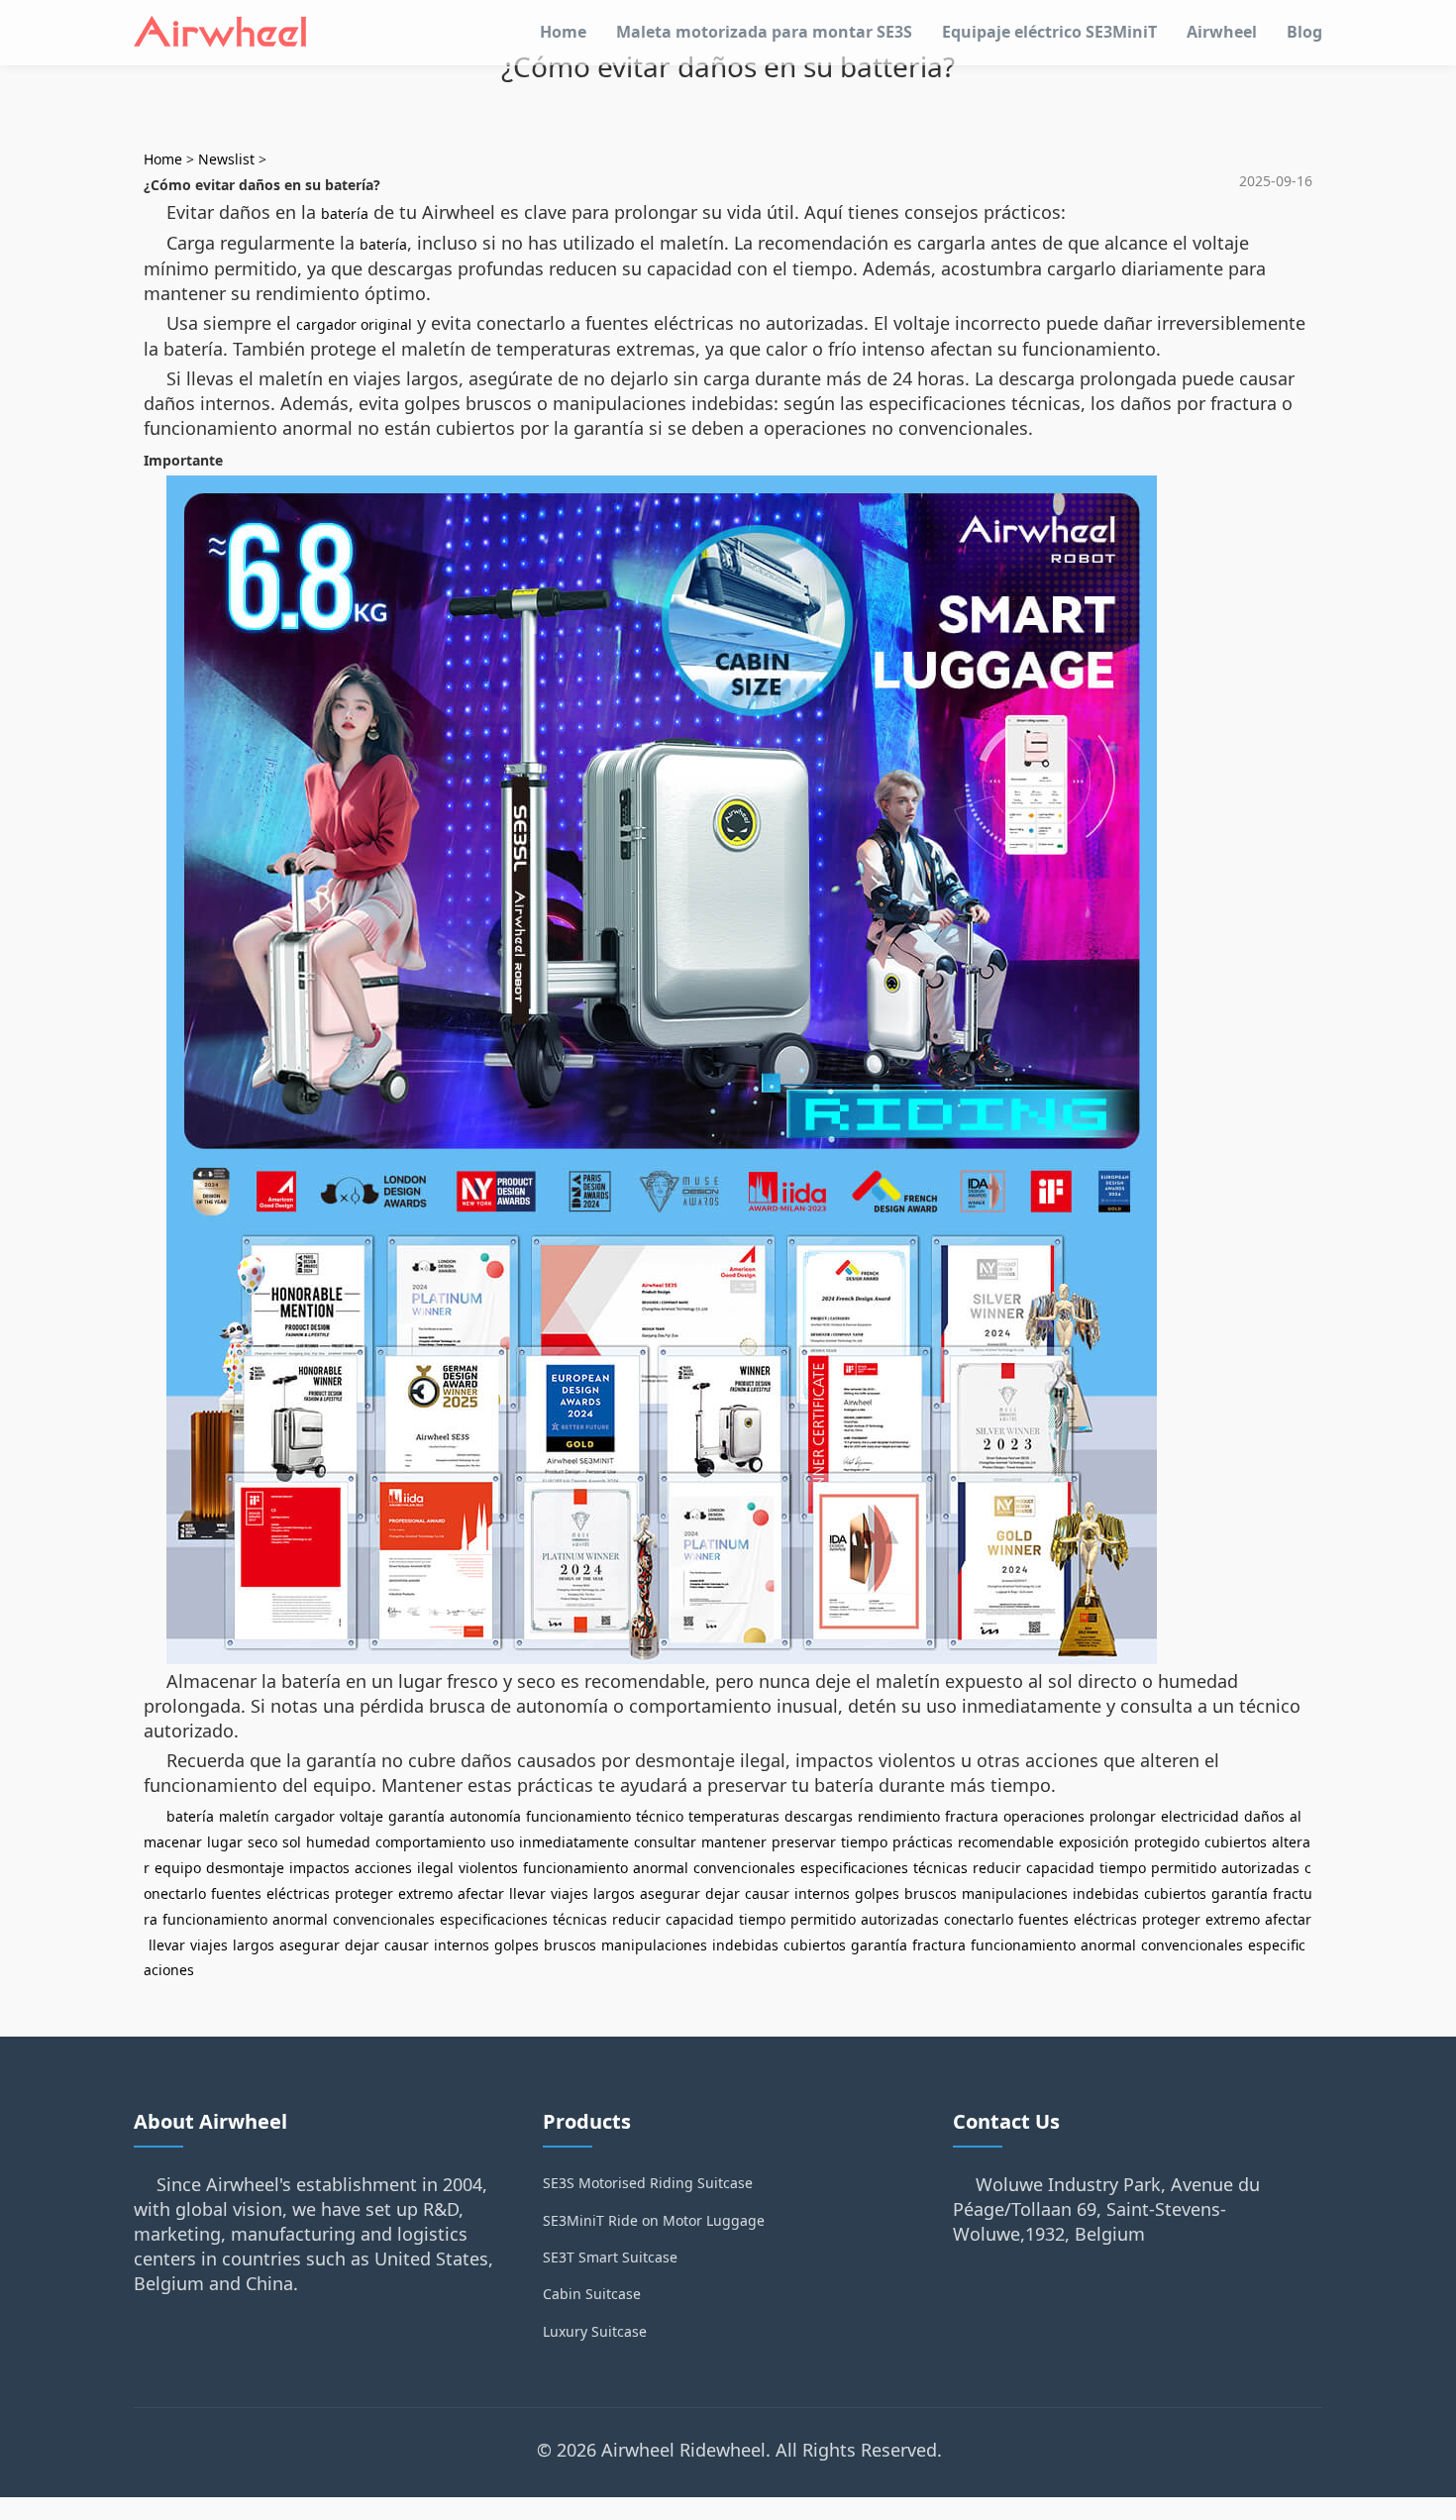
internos (822, 1893)
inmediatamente (574, 1842)
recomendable (1006, 1842)
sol (292, 1842)
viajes (570, 1893)
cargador (305, 1816)
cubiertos (1236, 1842)
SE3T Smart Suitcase (610, 2257)
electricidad (1200, 1816)
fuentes (236, 1893)
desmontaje (245, 1868)
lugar (225, 1842)
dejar (723, 1893)
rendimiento (899, 1816)
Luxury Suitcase (595, 2331)
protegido (1167, 1842)
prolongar (1123, 1816)
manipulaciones (1015, 1893)
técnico (660, 1816)
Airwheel (1222, 32)
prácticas (923, 1842)
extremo (425, 1893)
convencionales (744, 1868)
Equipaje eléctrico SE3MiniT (1049, 32)
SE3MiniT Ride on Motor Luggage (654, 2220)
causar (767, 1893)
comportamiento (430, 1842)
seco (262, 1842)
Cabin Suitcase (592, 2294)
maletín (244, 1816)
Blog (1304, 32)
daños (1264, 1816)
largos (614, 1893)
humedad (338, 1842)
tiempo (864, 1842)
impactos (319, 1868)
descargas (819, 1816)
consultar (665, 1842)
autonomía (485, 1816)
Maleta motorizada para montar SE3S (764, 32)
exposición (1094, 1842)
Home (563, 32)
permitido (1184, 1868)
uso (502, 1842)
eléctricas (298, 1893)
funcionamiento (578, 1816)
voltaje (362, 1816)
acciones (383, 1868)
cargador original (354, 324)
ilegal (435, 1868)
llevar (527, 1893)
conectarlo (979, 1919)
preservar (804, 1842)
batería (345, 213)
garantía (416, 1816)
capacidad (1060, 1868)
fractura (972, 1816)
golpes (877, 1893)
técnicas (940, 1868)
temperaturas (734, 1816)
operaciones (1044, 1816)
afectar (481, 1893)
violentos (488, 1868)
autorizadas (1260, 1868)
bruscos (931, 1893)
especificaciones (854, 1868)
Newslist (226, 159)
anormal (661, 1868)
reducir (997, 1868)
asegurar (670, 1893)
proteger (364, 1893)
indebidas (1106, 1893)
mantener (734, 1842)
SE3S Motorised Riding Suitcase (648, 2183)
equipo (178, 1868)
